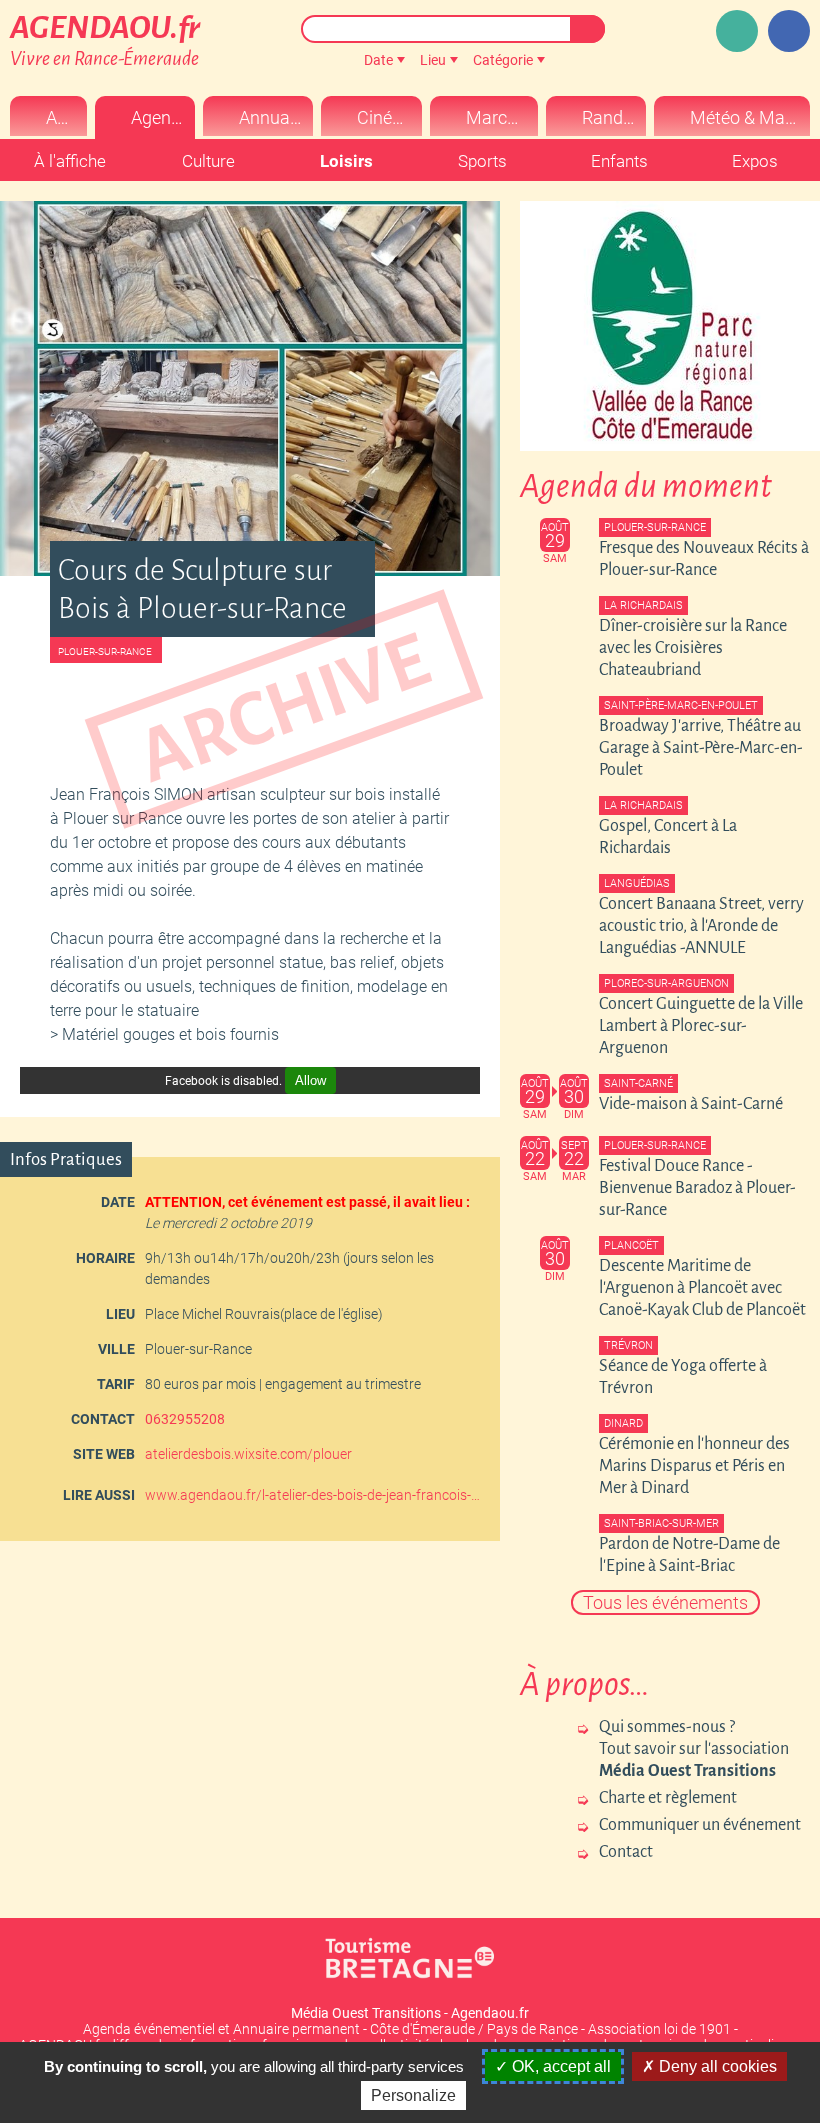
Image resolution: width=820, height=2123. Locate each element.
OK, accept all (559, 2066)
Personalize (413, 2095)
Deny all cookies (716, 2066)
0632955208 (185, 1419)
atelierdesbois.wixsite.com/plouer (248, 1454)
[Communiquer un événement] (737, 31)
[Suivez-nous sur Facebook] (789, 31)
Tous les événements (665, 1602)
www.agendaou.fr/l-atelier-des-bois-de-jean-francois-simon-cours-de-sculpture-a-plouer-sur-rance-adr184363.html (315, 1495)
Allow (310, 1080)
